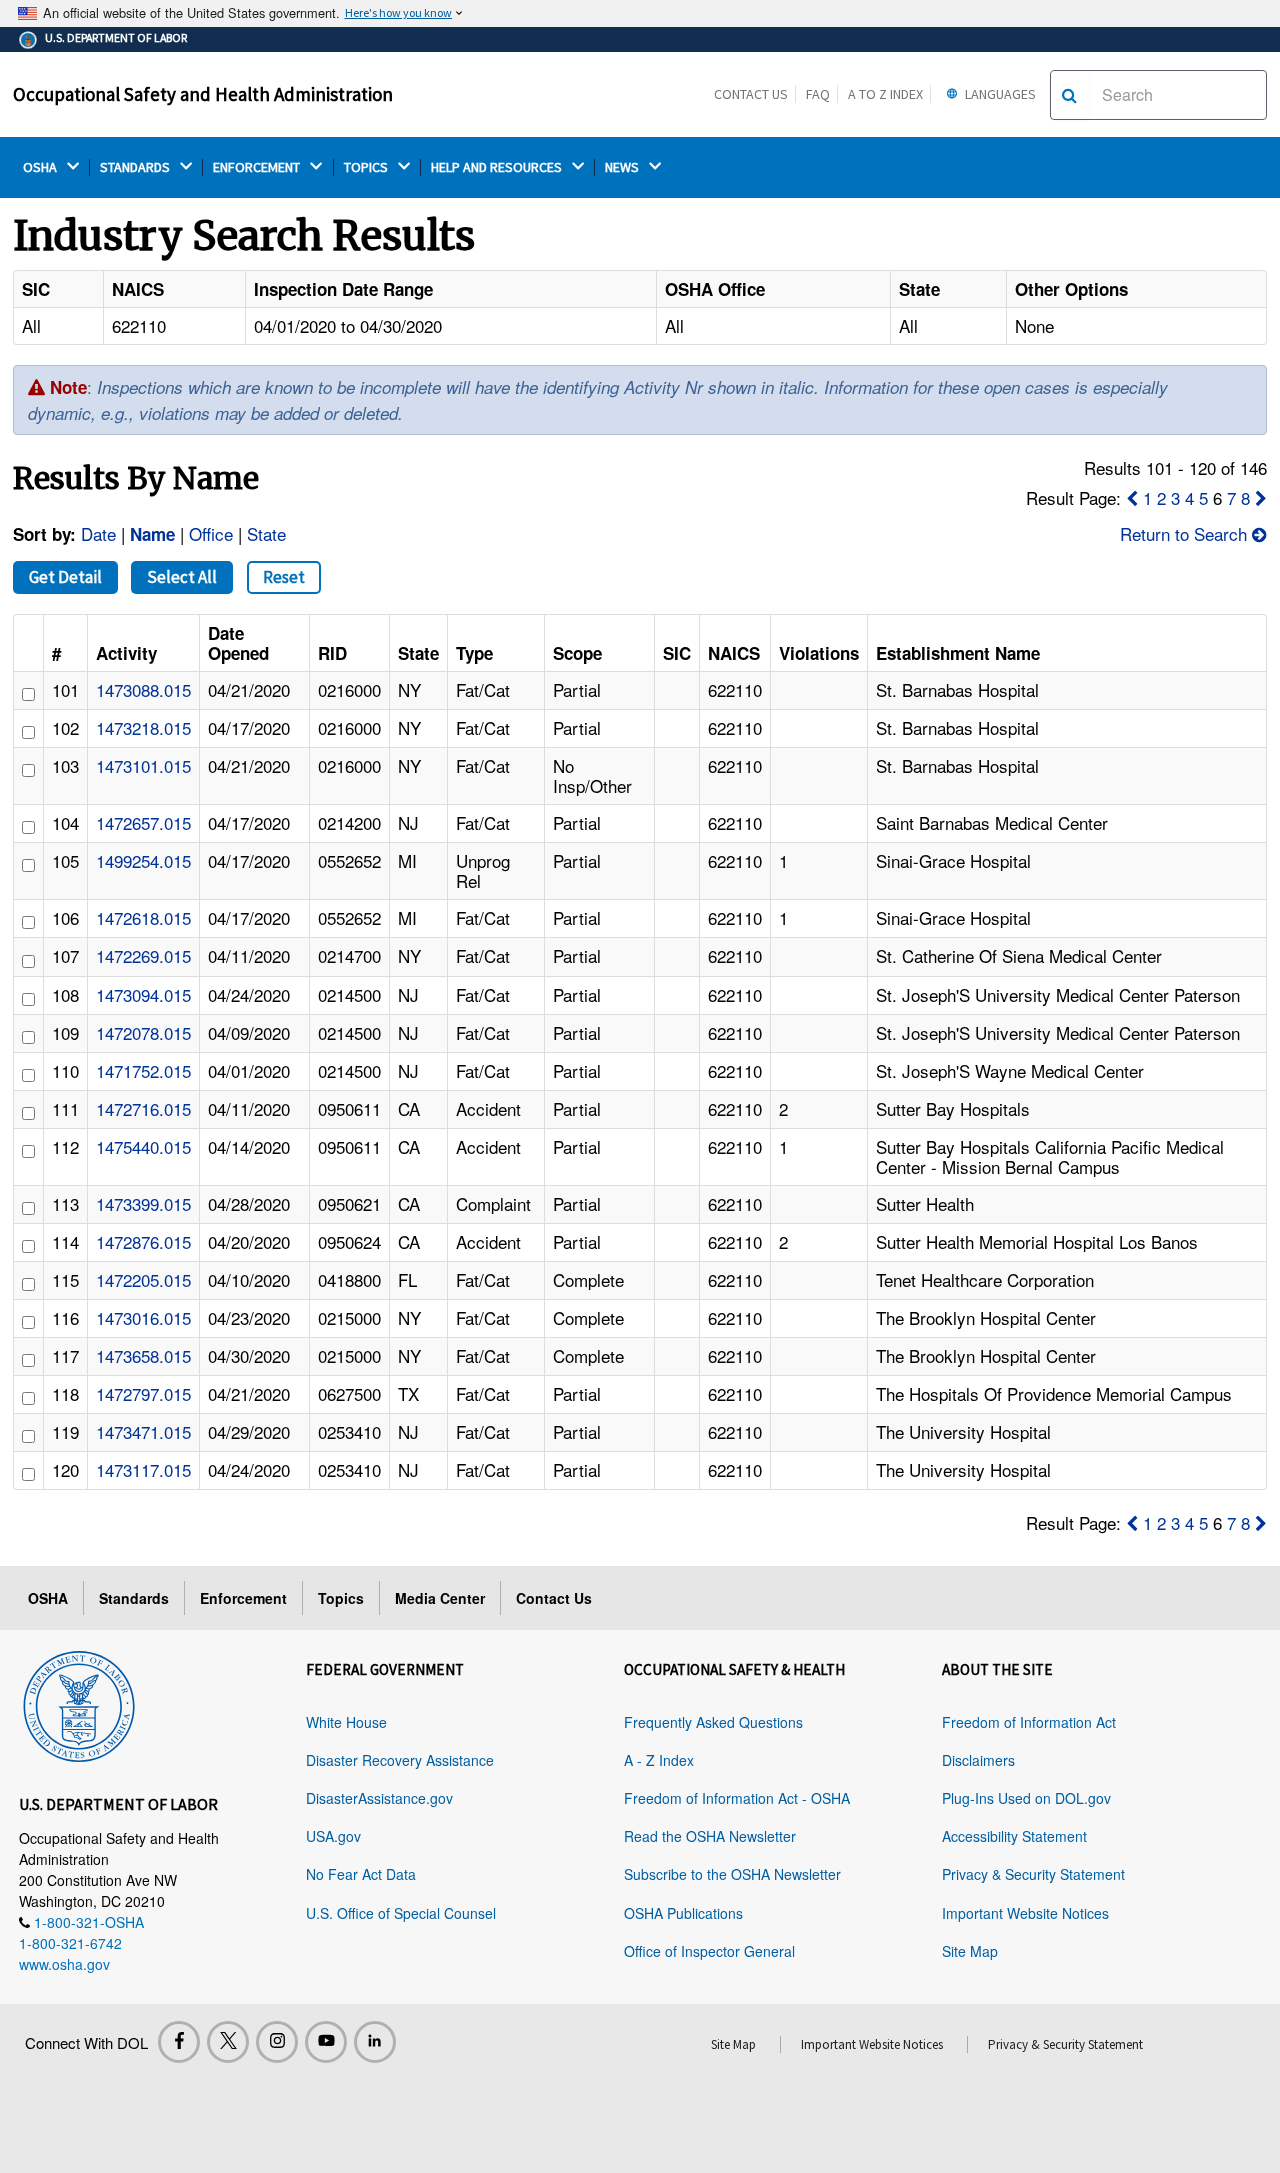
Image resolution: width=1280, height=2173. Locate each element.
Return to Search (1186, 533)
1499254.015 (143, 860)
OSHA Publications (683, 1913)
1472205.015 (143, 1279)
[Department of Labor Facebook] (179, 2042)
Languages (999, 94)
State (266, 533)
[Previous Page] (1132, 497)
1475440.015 (143, 1146)
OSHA (41, 167)
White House (346, 1722)
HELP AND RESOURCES (498, 167)
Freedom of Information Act (1029, 1722)
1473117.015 (143, 1469)
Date (98, 533)
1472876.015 (143, 1241)
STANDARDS (136, 167)
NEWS (623, 167)
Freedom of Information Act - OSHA (737, 1798)
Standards (134, 1598)
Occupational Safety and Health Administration (203, 94)
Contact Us (751, 94)
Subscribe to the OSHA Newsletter (732, 1874)
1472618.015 (143, 917)
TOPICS (367, 167)
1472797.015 (143, 1393)
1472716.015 (143, 1108)
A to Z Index (885, 94)
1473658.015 (143, 1355)
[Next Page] (1261, 497)
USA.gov (333, 1836)
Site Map (970, 1951)
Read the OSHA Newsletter (710, 1836)
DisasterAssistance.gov (379, 1798)
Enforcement (243, 1598)
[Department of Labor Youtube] (326, 2042)
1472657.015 (143, 822)
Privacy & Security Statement (1033, 1874)
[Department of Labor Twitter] (228, 2042)
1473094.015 (143, 994)
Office (211, 533)
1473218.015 (143, 727)
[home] (79, 1703)
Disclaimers (978, 1760)
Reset (284, 577)
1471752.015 (143, 1070)
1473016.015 (143, 1317)
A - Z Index (659, 1760)
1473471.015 (143, 1431)
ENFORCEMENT (258, 167)
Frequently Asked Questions (713, 1722)
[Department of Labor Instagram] (277, 2042)
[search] (1069, 95)
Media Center (440, 1598)
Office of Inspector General (709, 1951)
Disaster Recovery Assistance (400, 1760)
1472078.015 (143, 1032)
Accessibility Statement (1014, 1836)
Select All (182, 577)
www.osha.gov (64, 1964)
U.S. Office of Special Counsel (401, 1913)
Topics (341, 1598)
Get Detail (65, 577)
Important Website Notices (1025, 1913)
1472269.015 (143, 955)
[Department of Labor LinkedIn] (375, 2042)
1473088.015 (143, 689)
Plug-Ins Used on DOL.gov (1026, 1798)
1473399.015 (143, 1203)
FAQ (818, 94)
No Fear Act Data (361, 1874)
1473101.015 (143, 765)
